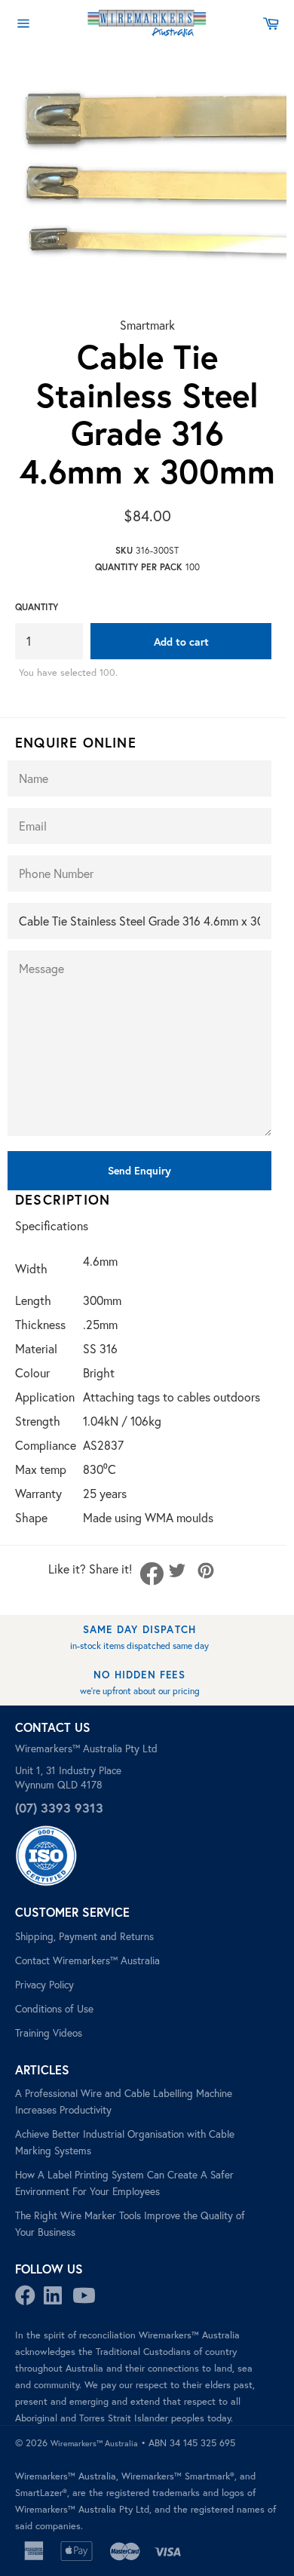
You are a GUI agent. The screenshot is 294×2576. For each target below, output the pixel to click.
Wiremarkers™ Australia (94, 2443)
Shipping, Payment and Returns (84, 1936)
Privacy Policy (44, 1985)
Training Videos (49, 2033)
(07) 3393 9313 (59, 1808)
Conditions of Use (54, 2009)
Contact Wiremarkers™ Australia (87, 1960)
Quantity (37, 607)
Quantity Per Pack (139, 567)
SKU (124, 550)
